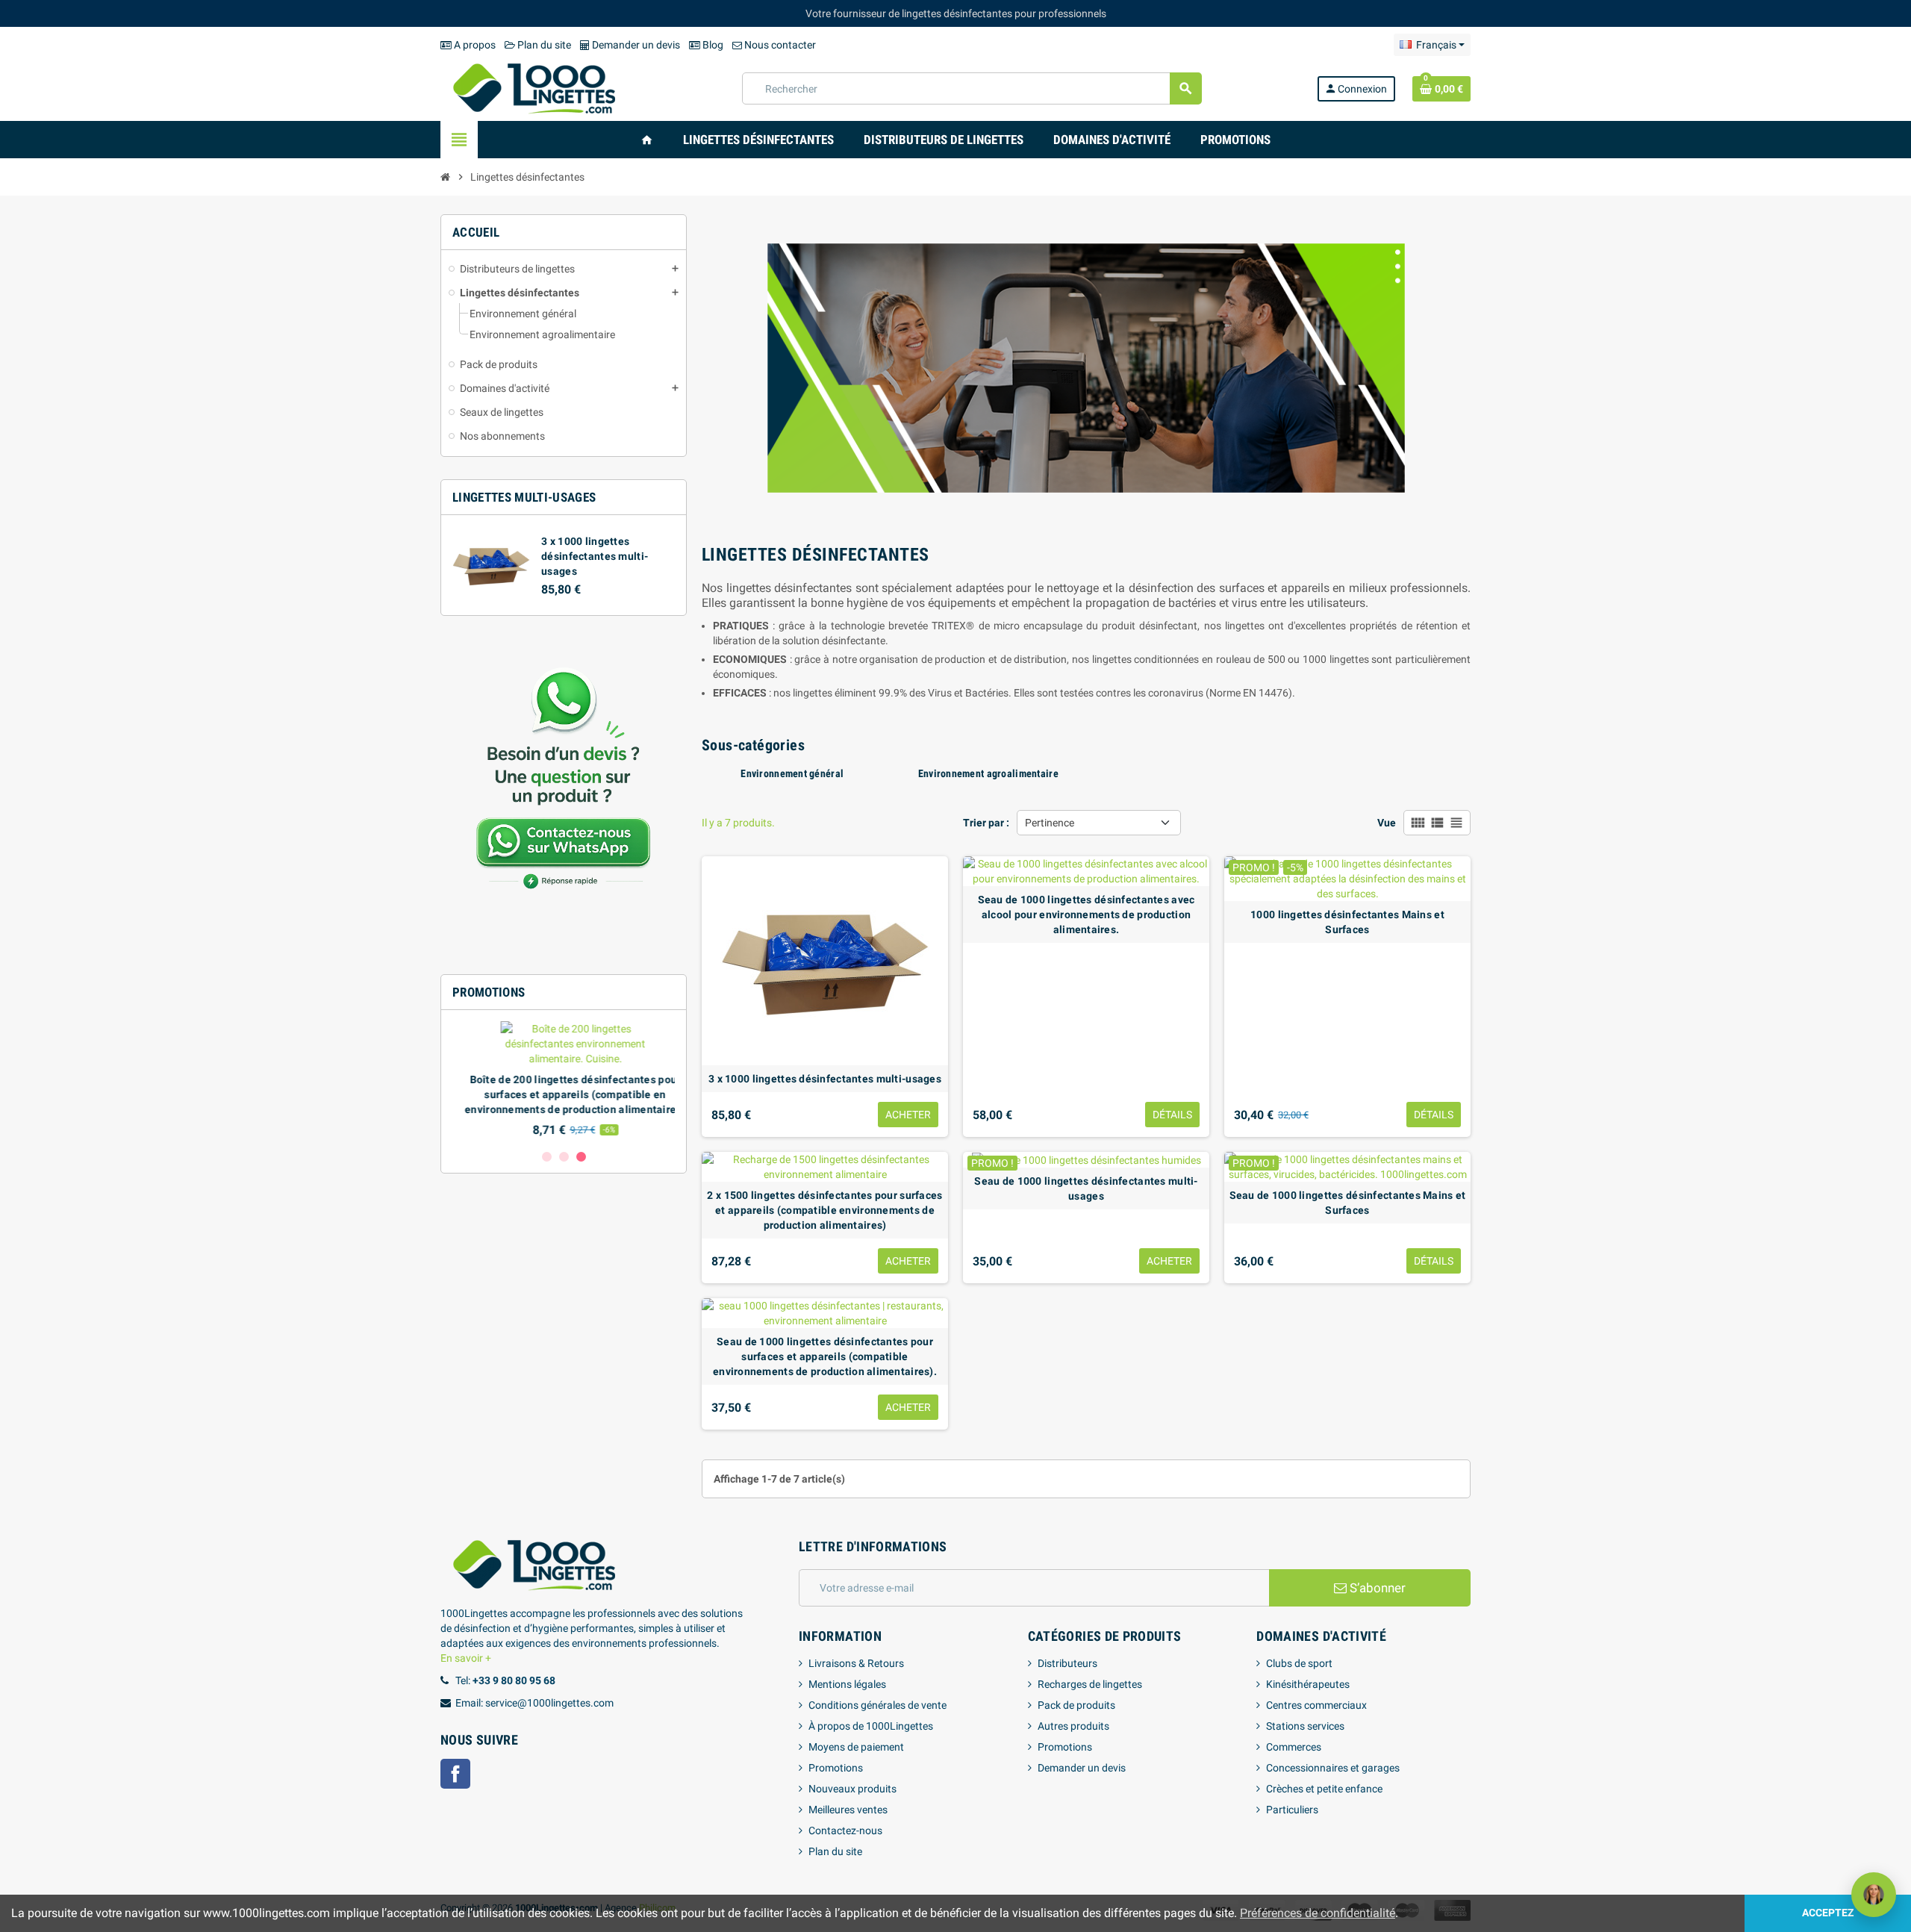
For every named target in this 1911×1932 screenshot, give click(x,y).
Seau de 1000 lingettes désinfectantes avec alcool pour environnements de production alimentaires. (1087, 914)
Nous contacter (779, 45)
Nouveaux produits (852, 1789)
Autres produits (1073, 1726)
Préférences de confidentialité (1318, 1913)
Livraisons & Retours (856, 1663)
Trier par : (986, 823)
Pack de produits (1076, 1705)
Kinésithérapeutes (1308, 1684)
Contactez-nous (845, 1830)
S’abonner (1376, 1588)
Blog (712, 45)
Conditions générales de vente (877, 1705)
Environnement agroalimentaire (988, 773)
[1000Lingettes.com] (534, 87)
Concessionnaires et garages (1333, 1768)
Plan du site (543, 45)
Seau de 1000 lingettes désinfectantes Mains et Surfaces (1348, 1203)
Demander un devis (635, 45)
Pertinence (1050, 823)
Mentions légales (847, 1684)
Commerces (1294, 1747)
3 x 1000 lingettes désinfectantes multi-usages (595, 556)
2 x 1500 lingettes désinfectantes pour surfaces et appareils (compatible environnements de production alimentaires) (824, 1210)
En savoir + (466, 1658)
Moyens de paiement (856, 1747)
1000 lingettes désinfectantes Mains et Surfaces (1347, 922)
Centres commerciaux (1316, 1705)
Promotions (836, 1768)
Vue (1387, 823)
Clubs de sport (1299, 1663)
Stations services (1305, 1726)
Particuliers (1292, 1810)
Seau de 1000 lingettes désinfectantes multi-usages (1086, 1188)
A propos (474, 45)
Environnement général (792, 773)
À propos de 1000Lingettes (871, 1726)
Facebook (455, 1774)
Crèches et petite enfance (1324, 1789)
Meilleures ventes (848, 1810)
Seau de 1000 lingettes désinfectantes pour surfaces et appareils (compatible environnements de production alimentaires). (825, 1356)
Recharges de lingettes (1090, 1684)
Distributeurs (1067, 1663)
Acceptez (1828, 1913)
